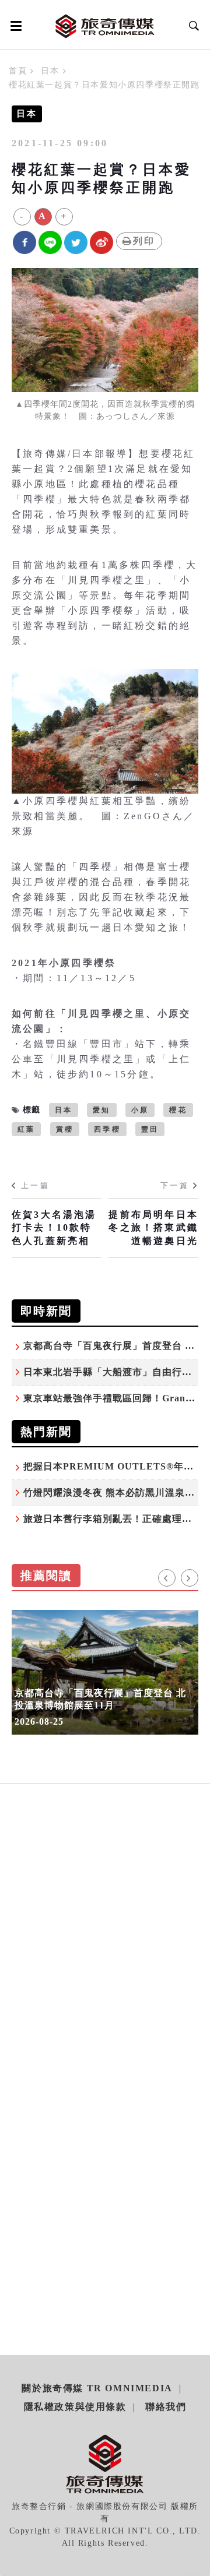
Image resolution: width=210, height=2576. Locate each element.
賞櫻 (65, 1129)
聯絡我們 (166, 2407)
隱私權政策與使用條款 (75, 2407)
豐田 (150, 1129)
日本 (50, 71)
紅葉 (26, 1129)
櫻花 (178, 1110)
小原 (140, 1110)
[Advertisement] (105, 1954)
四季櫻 (107, 1129)
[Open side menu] (14, 26)
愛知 (101, 1110)
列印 (144, 241)
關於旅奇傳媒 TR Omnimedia (97, 2388)
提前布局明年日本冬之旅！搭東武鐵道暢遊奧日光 (153, 1228)
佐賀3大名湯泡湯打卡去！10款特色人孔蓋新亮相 (54, 1228)
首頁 (18, 71)
